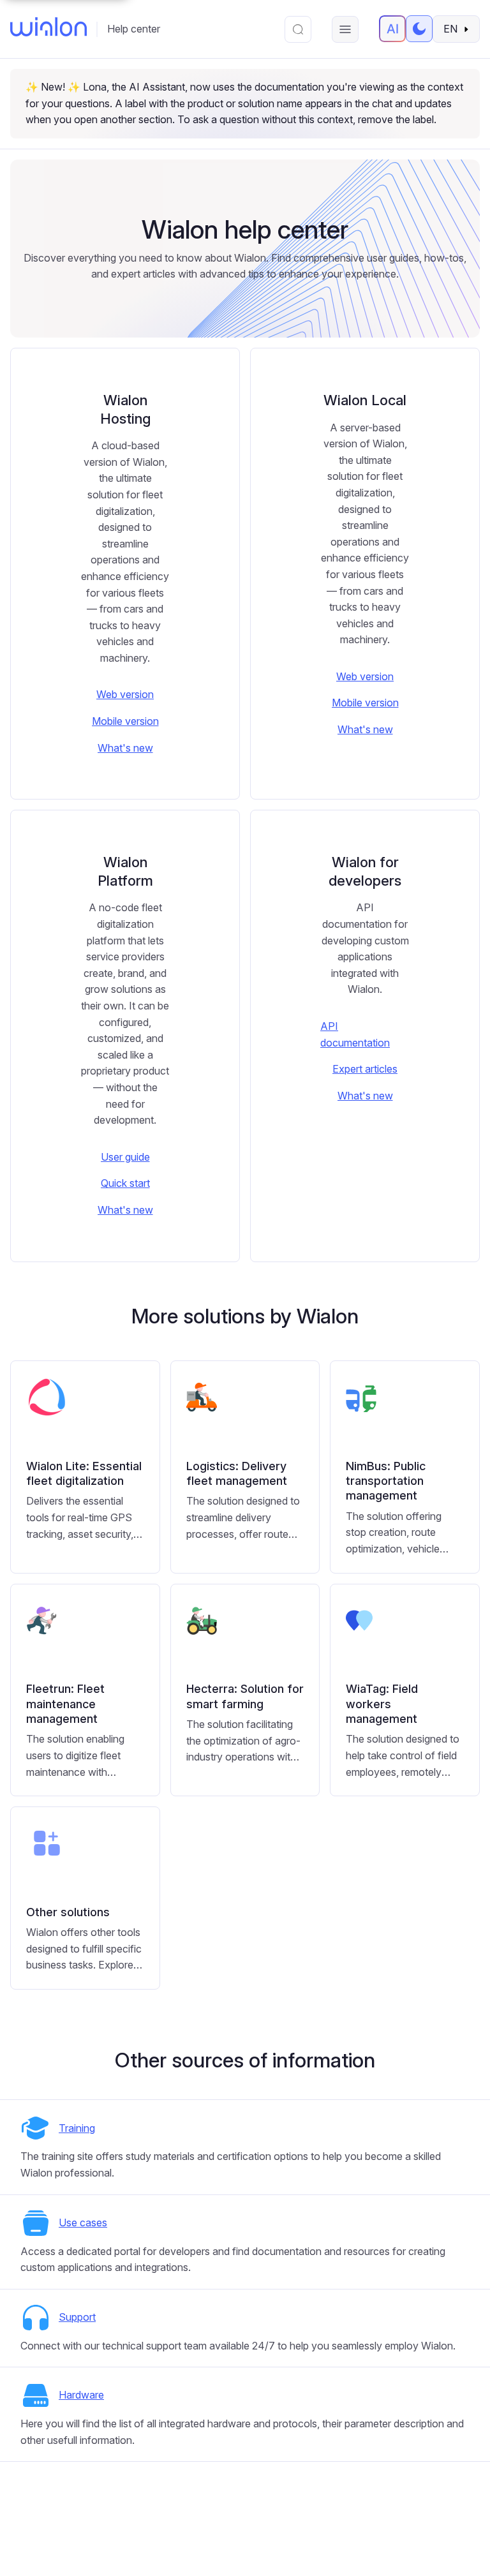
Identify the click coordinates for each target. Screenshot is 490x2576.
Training (77, 2128)
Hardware (81, 2395)
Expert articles (365, 1069)
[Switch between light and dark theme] (419, 29)
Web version (125, 694)
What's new (125, 748)
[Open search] (298, 29)
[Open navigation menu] (345, 29)
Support (77, 2317)
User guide (125, 1157)
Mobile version (125, 721)
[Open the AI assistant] (392, 29)
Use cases (83, 2222)
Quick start (125, 1183)
